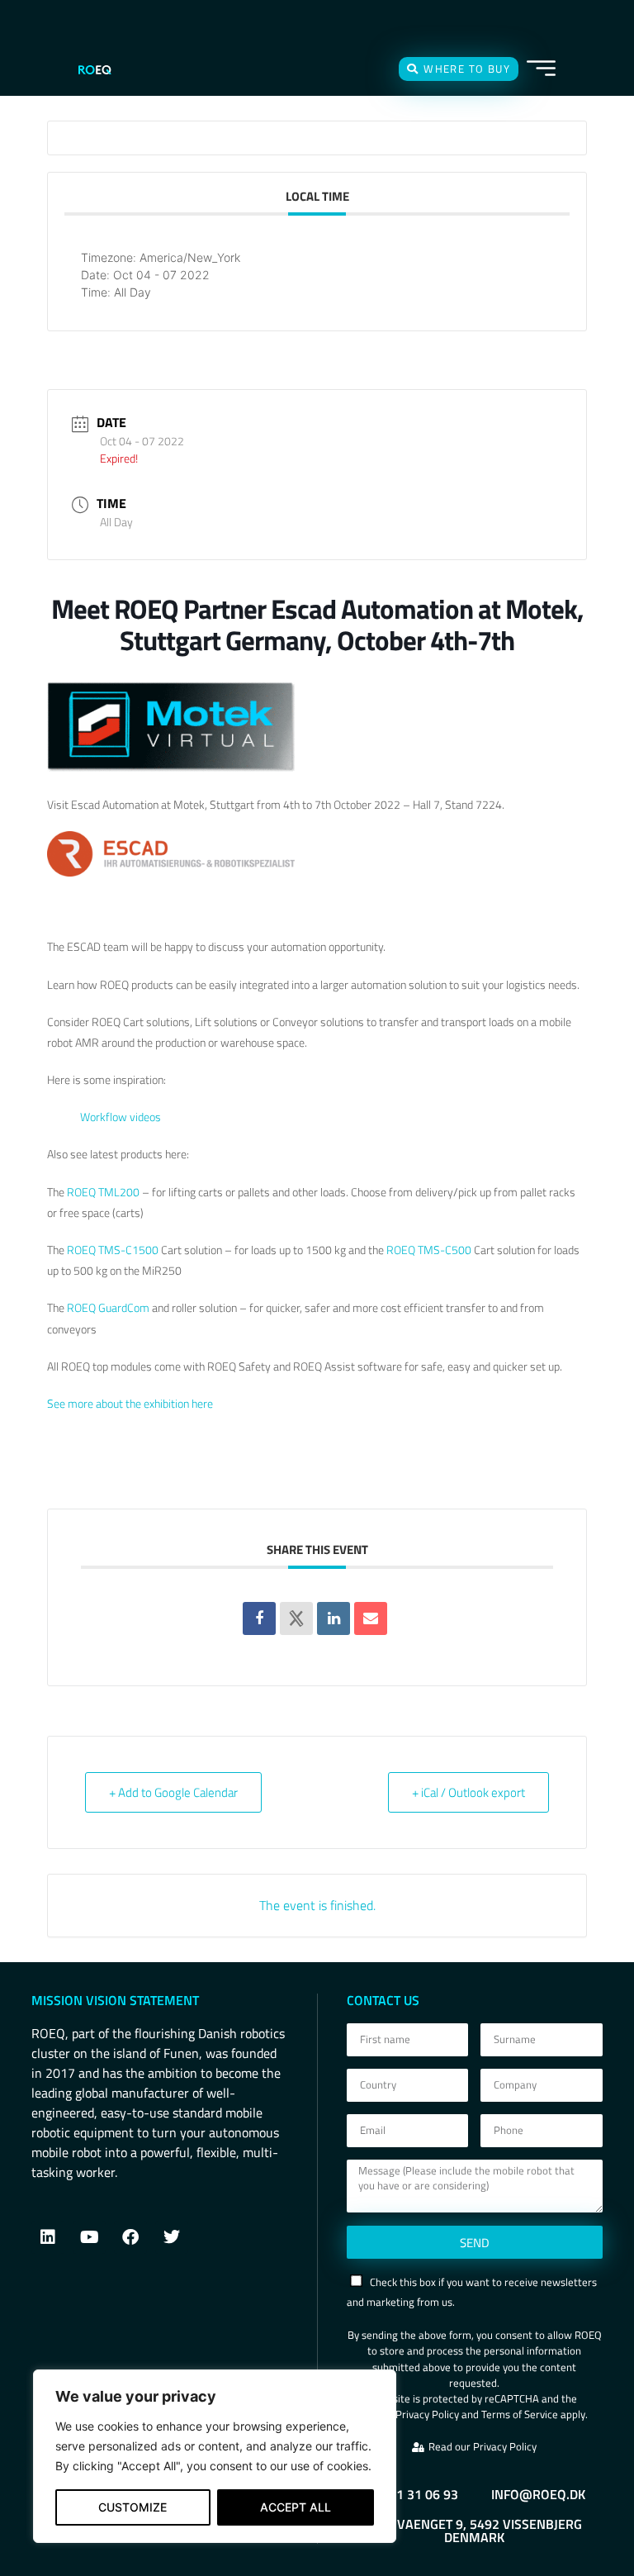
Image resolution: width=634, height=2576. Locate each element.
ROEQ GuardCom (108, 1307)
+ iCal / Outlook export (468, 1792)
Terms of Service (520, 2414)
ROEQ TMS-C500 (429, 1250)
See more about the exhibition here (130, 1403)
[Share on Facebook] (259, 1618)
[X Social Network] (296, 1618)
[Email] (371, 1618)
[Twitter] (172, 2237)
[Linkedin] (334, 1618)
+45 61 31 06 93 (411, 2494)
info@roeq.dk (538, 2494)
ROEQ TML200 (103, 1192)
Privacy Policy (427, 2414)
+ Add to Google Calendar (173, 1792)
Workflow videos (121, 1117)
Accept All (296, 2507)
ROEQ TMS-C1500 (114, 1250)
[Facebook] (130, 2237)
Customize (132, 2507)
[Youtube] (89, 2237)
